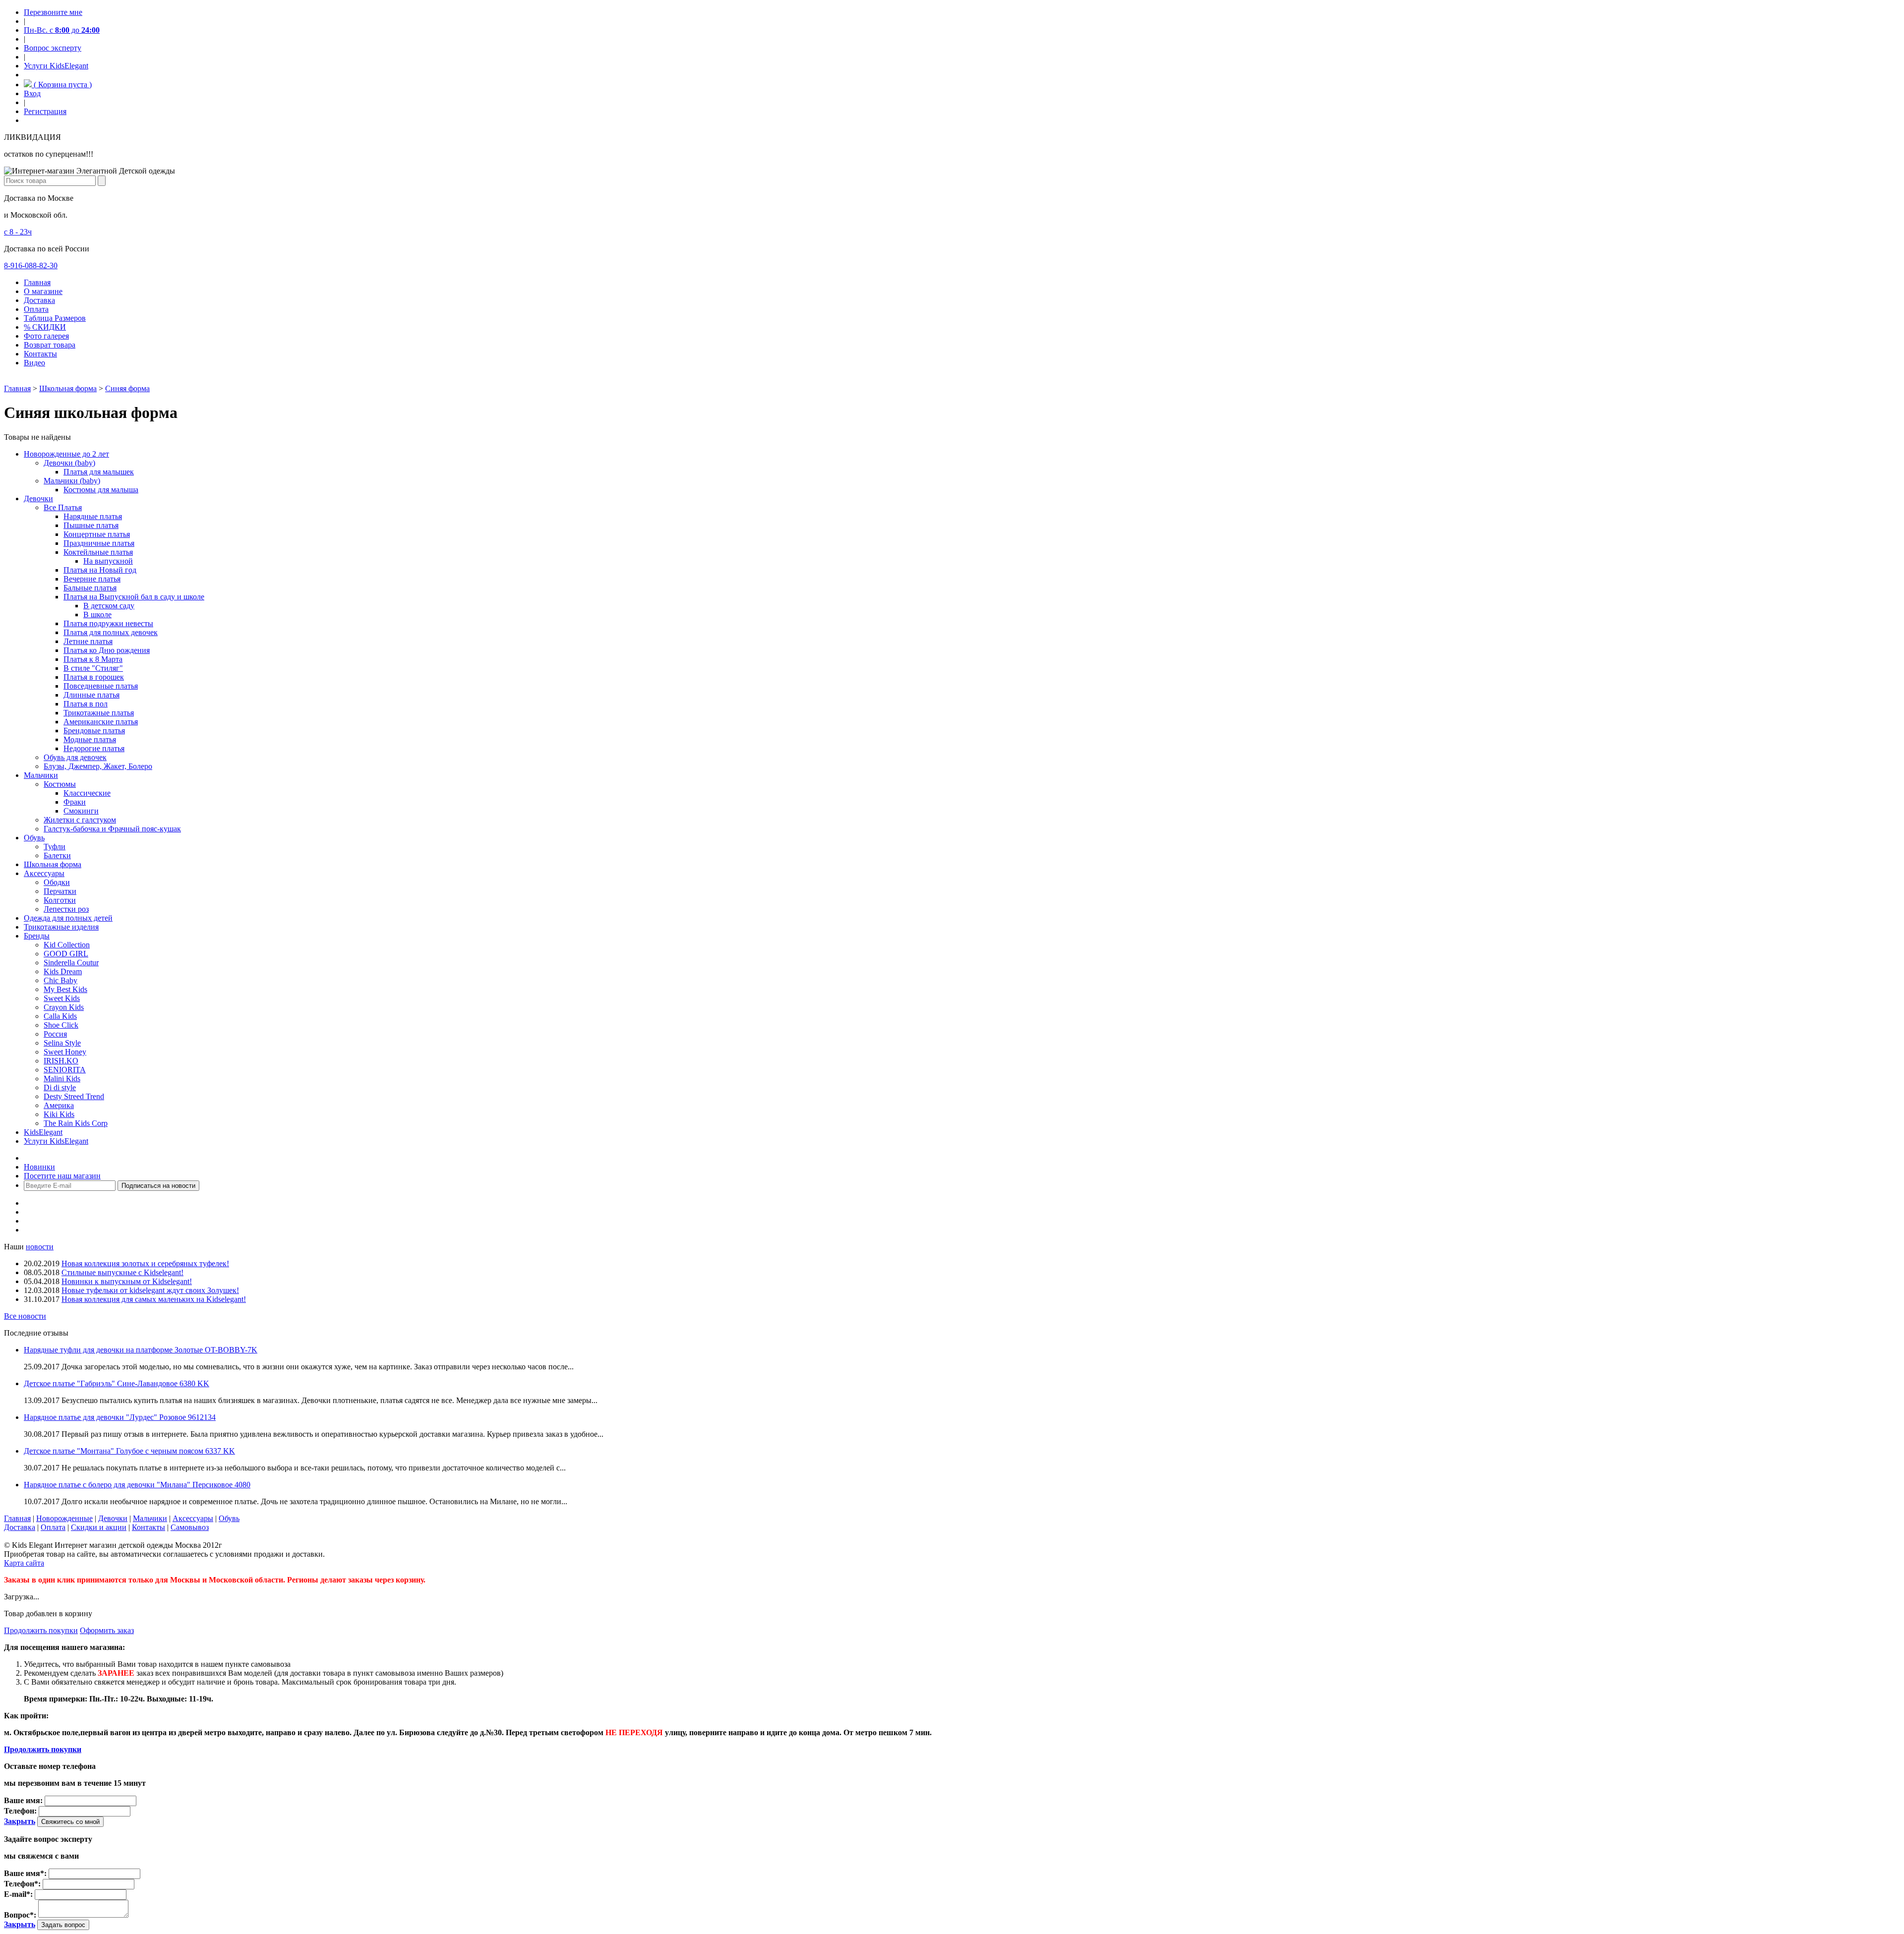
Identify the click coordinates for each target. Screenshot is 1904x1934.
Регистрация (45, 111)
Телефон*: (22, 1884)
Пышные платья (91, 525)
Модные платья (90, 739)
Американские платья (101, 722)
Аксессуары (44, 873)
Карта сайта (24, 1563)
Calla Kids (60, 1016)
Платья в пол (86, 704)
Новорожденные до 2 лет (66, 454)
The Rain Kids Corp (76, 1123)
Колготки (60, 900)
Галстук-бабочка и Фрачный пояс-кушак (112, 829)
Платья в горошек (94, 677)
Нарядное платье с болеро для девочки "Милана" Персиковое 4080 (137, 1485)
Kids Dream (63, 971)
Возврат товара (50, 345)
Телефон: (20, 1811)
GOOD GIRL (66, 954)
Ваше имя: (23, 1800)
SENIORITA (65, 1070)
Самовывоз (190, 1527)
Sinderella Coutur (71, 963)
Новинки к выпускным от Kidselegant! (127, 1281)
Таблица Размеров (55, 318)
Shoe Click (61, 1025)
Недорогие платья (94, 748)
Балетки (57, 855)
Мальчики (41, 775)
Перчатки (60, 891)
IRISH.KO (61, 1061)
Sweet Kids (62, 998)
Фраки (75, 802)
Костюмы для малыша (101, 490)
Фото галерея (46, 336)
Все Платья (63, 507)
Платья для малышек (99, 472)
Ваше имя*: (25, 1873)
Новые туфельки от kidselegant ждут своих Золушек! (150, 1290)
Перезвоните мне (53, 12)
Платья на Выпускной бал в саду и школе (134, 597)
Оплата (36, 309)
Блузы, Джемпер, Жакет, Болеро (98, 766)
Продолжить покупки (41, 1630)
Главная (37, 282)
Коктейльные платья (98, 552)
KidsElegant (43, 1132)
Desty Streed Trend (74, 1096)
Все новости (25, 1316)
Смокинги (81, 811)
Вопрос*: (20, 1915)
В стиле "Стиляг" (93, 668)
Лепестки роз (66, 909)
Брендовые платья (94, 731)
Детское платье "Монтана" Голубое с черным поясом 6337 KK (129, 1451)
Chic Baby (60, 980)
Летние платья (88, 641)
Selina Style (62, 1043)
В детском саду (109, 606)
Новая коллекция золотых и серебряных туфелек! (145, 1263)
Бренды (37, 936)
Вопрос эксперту (53, 48)
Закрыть (20, 1821)
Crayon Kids (64, 1007)
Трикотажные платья (99, 713)
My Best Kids (65, 989)
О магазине (43, 291)
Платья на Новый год (100, 570)
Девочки (38, 498)
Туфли (55, 847)
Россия (55, 1034)
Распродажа (44, 1158)
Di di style (60, 1087)
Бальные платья (90, 588)
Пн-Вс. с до (62, 30)
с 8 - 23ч (18, 232)
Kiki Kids (59, 1114)
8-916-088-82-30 (31, 265)
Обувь (34, 838)
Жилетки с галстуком (80, 820)
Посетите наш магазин (62, 1176)
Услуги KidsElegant (56, 66)
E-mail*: (18, 1894)
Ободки (57, 882)
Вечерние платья (92, 579)
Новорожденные (64, 1518)
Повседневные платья (101, 686)
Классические (87, 793)
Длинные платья (91, 695)
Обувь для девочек (75, 757)
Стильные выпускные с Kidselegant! (122, 1272)
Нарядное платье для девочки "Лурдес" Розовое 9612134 (120, 1417)
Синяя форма (127, 388)
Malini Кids (62, 1079)
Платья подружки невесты (108, 623)
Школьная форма (68, 388)
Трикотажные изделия (61, 927)
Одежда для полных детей (68, 918)
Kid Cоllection (67, 945)
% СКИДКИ (45, 327)
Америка (59, 1105)
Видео (34, 363)
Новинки (39, 1167)
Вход (32, 93)
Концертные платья (97, 534)
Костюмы (60, 784)
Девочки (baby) (69, 463)
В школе (97, 615)
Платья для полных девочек (111, 632)
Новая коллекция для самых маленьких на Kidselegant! (154, 1299)
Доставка (39, 300)
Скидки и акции (99, 1527)
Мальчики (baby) (72, 481)
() (62, 85)
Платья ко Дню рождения (107, 650)
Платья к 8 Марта (93, 659)
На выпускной (108, 561)
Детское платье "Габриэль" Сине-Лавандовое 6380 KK (117, 1383)
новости (40, 1247)
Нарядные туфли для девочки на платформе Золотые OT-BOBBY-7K (141, 1350)
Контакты (40, 354)
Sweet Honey (65, 1052)
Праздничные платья (99, 543)
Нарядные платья (93, 516)
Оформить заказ (107, 1630)
